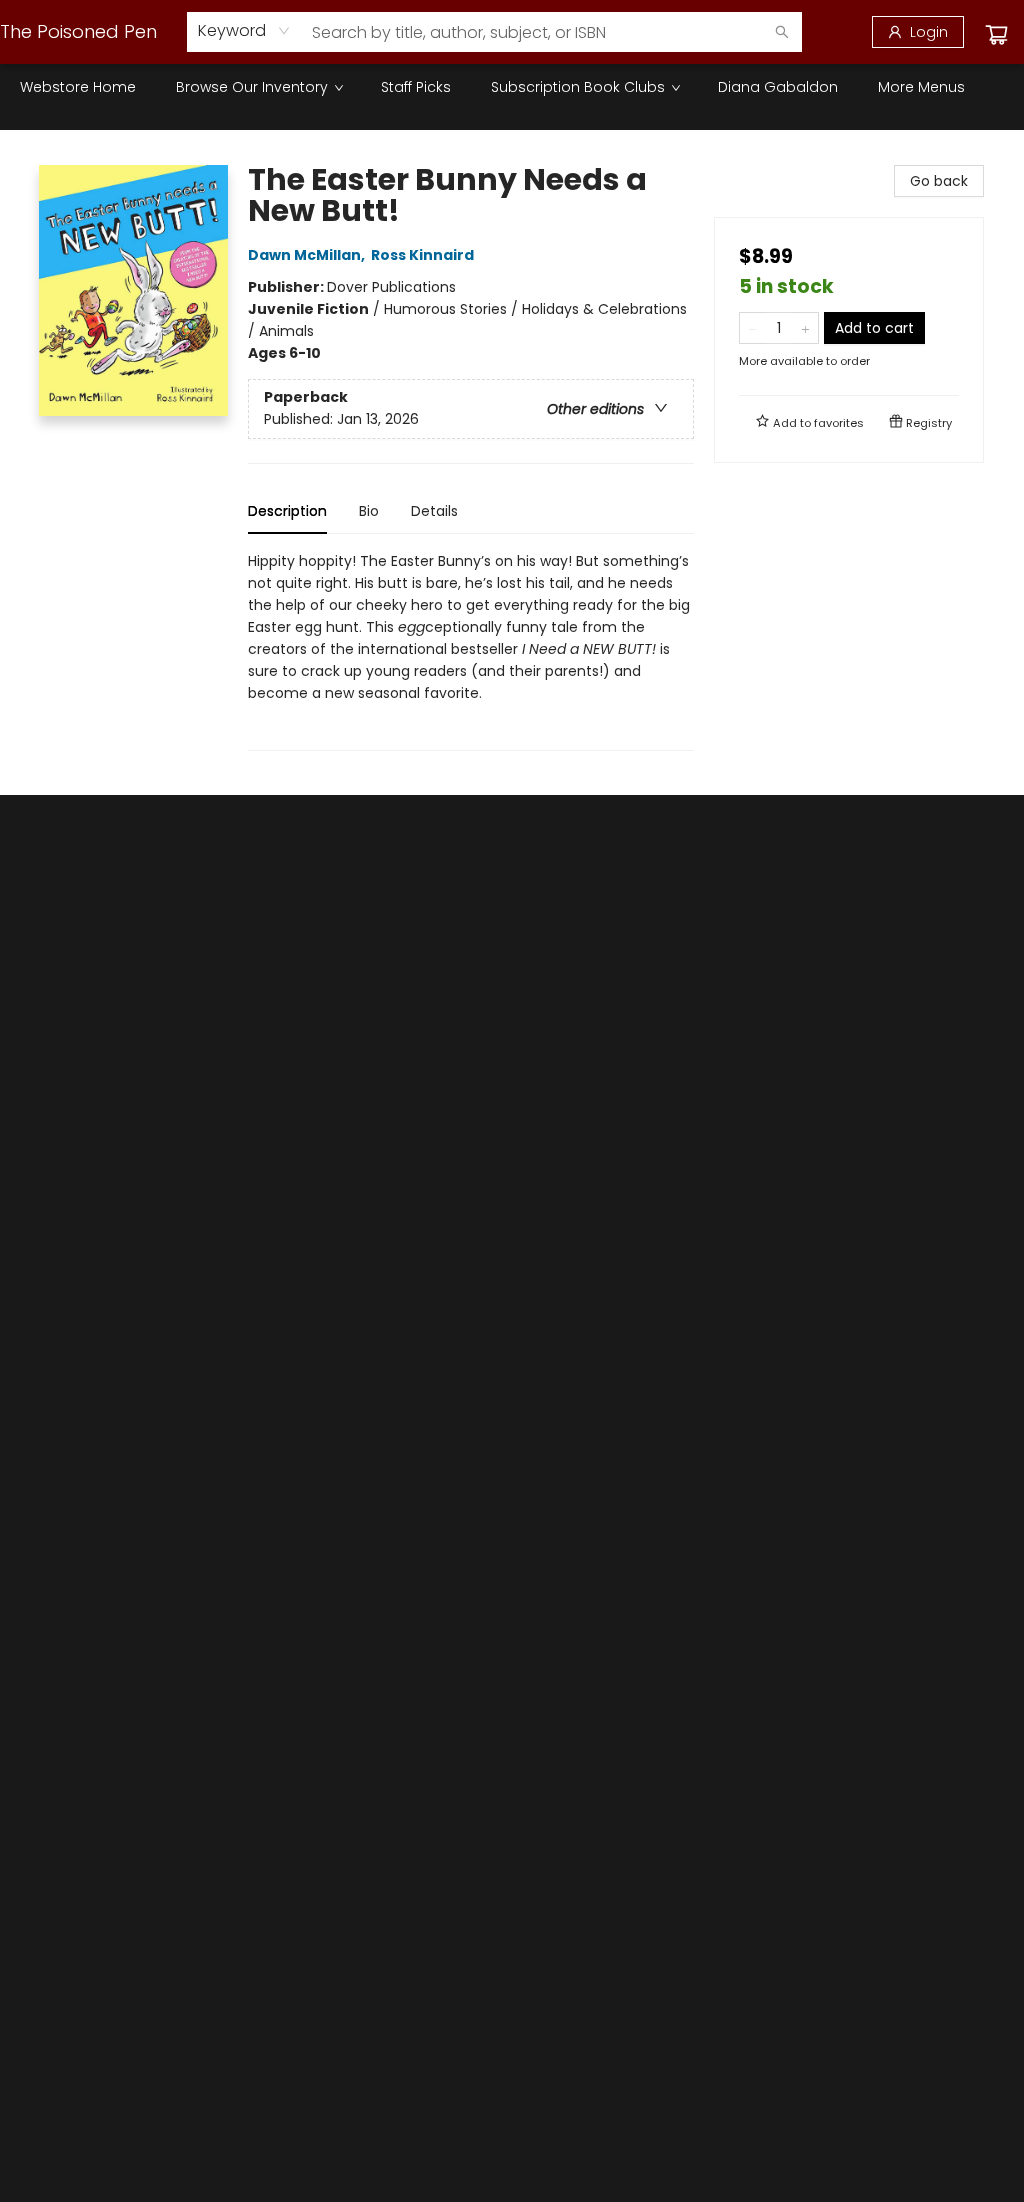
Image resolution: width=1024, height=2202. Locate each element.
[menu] (512, 87)
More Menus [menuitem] (921, 87)
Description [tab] (287, 511)
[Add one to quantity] (805, 328)
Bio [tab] (369, 511)
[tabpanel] (471, 650)
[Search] (782, 32)
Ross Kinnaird (422, 255)
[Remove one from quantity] (752, 328)
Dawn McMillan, (308, 255)
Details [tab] (434, 511)
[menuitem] (78, 87)
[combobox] (244, 31)
